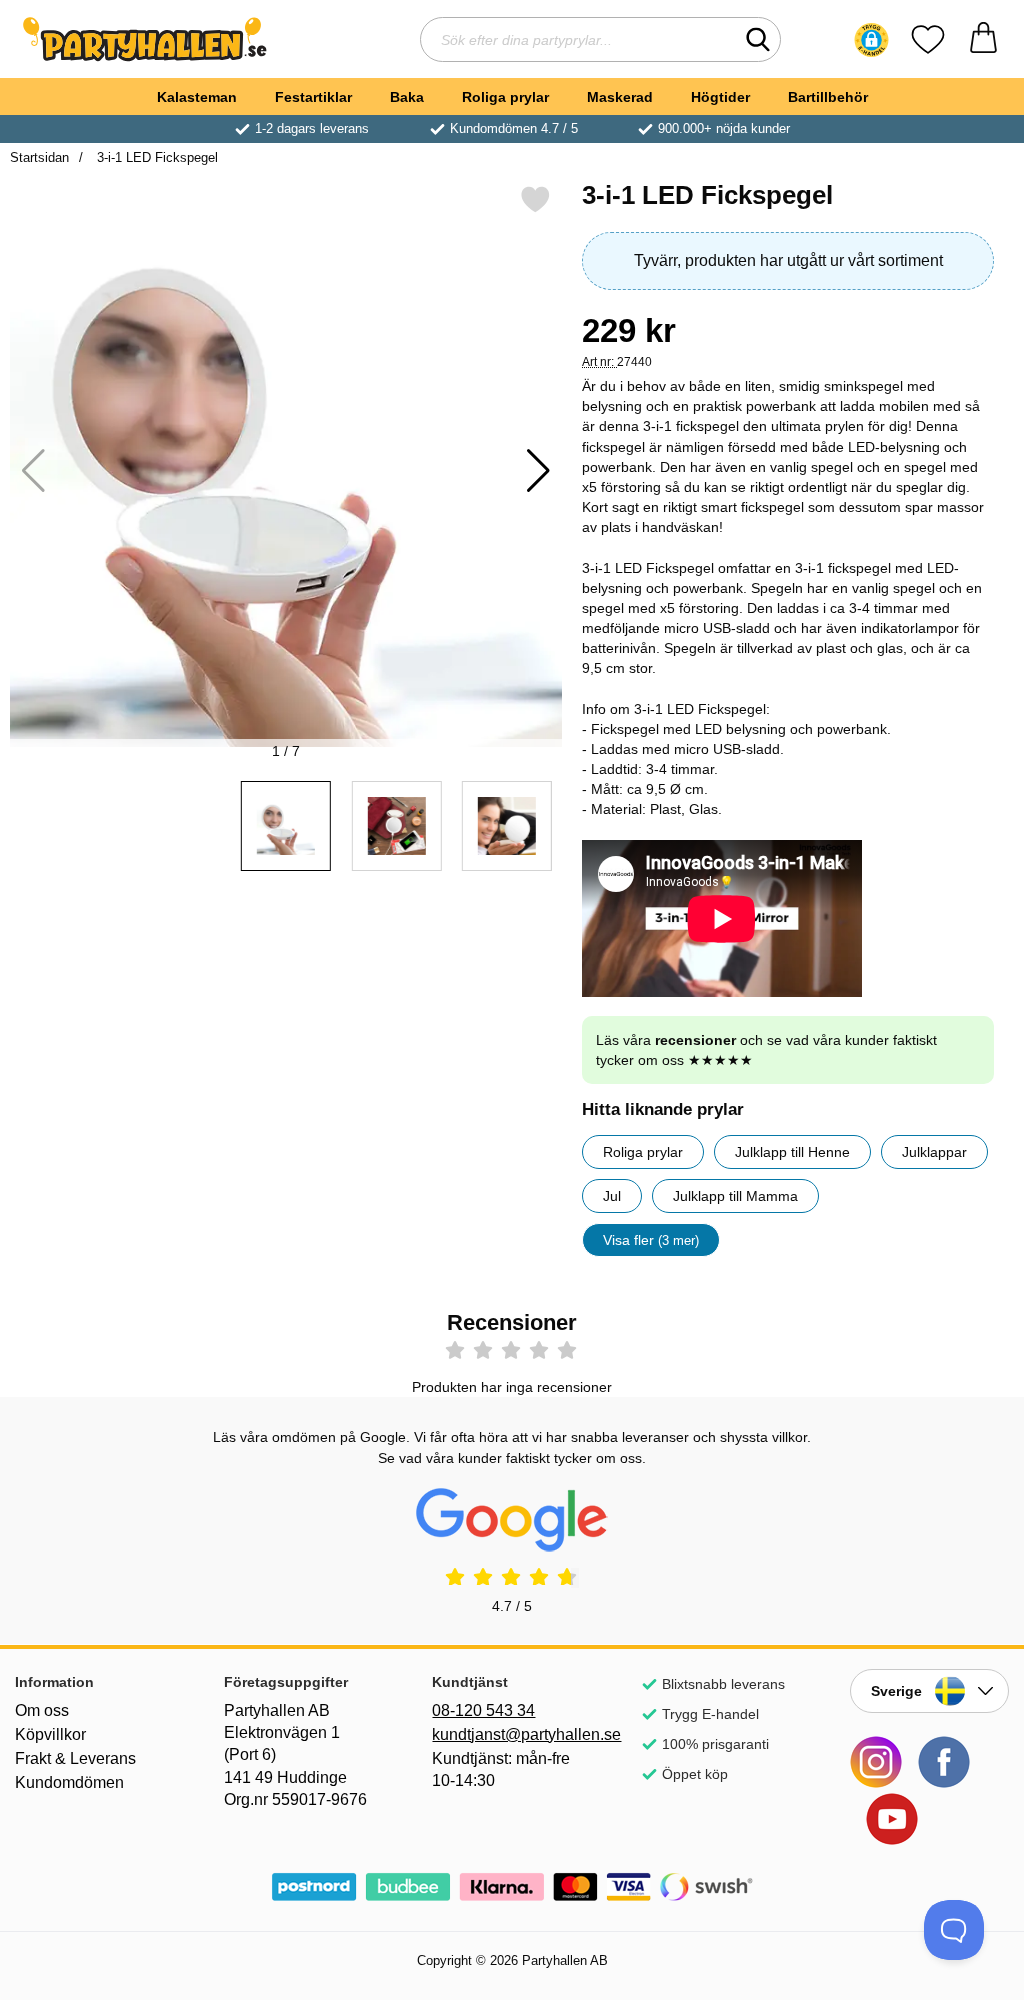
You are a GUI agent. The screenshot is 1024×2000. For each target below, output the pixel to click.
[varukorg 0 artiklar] (983, 39)
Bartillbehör (828, 97)
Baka (407, 97)
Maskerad (620, 97)
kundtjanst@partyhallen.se (511, 1734)
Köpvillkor (50, 1734)
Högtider (720, 97)
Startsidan (39, 157)
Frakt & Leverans (75, 1758)
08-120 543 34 (483, 1710)
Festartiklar (313, 97)
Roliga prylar (505, 97)
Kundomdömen (69, 1782)
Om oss (42, 1710)
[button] (871, 40)
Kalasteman (197, 97)
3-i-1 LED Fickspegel (155, 157)
